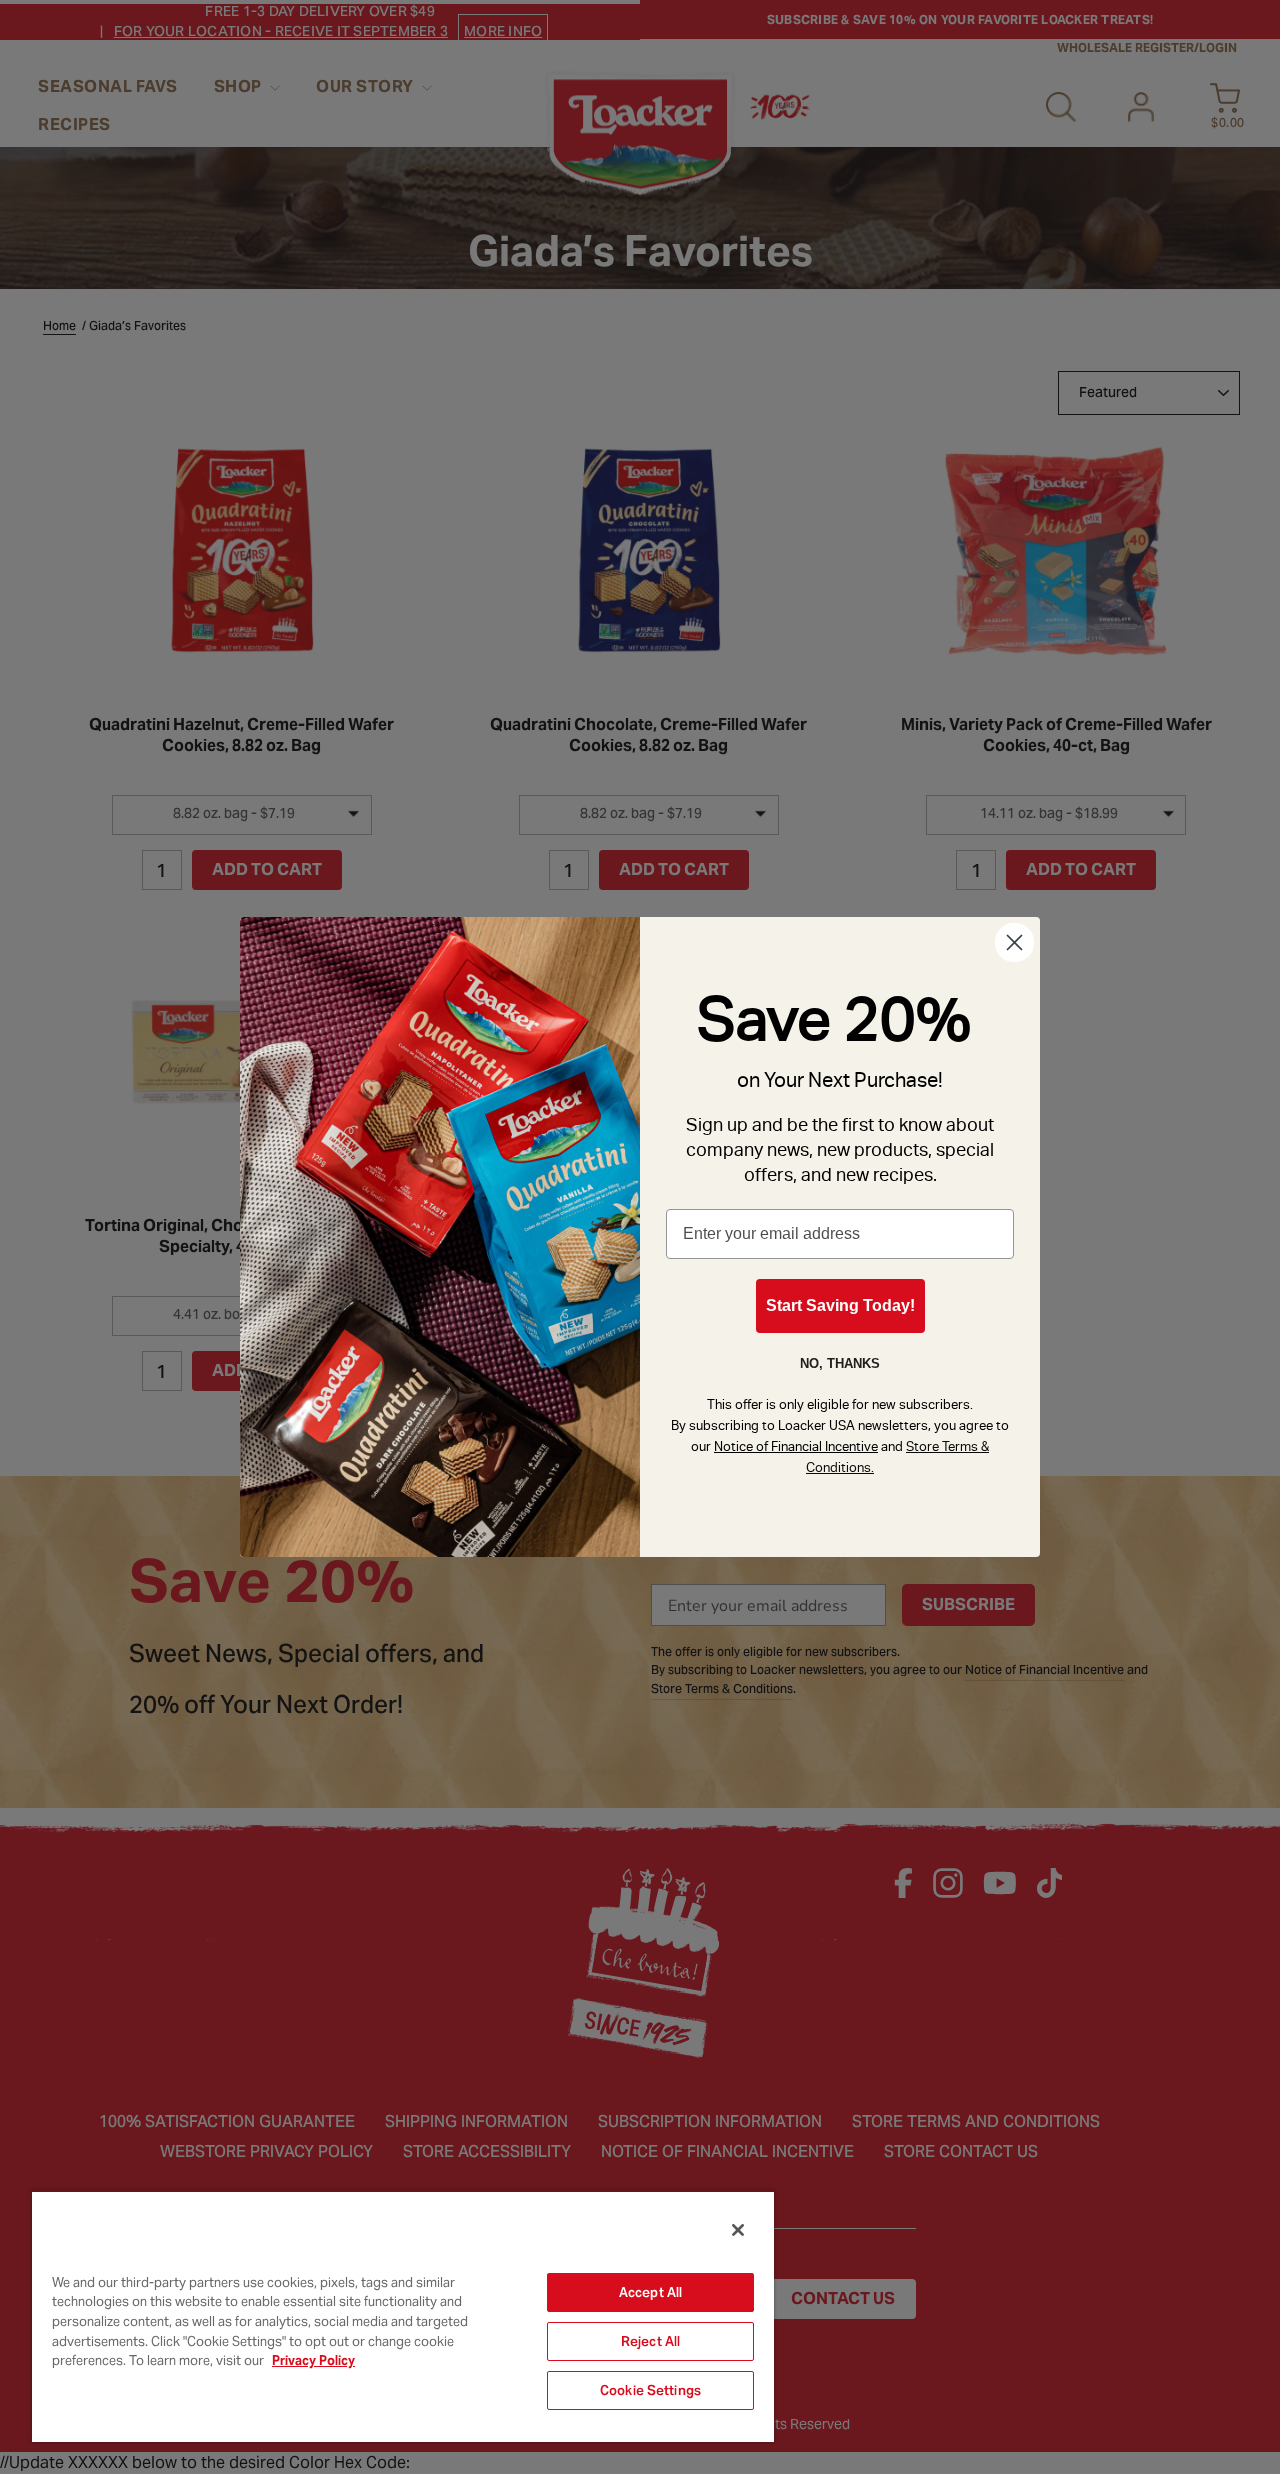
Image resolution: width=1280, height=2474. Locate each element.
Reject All (650, 2341)
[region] (403, 2316)
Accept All (650, 2292)
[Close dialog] (1014, 942)
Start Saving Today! (840, 1305)
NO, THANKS (840, 1363)
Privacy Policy (313, 2360)
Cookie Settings (650, 2390)
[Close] (738, 2230)
